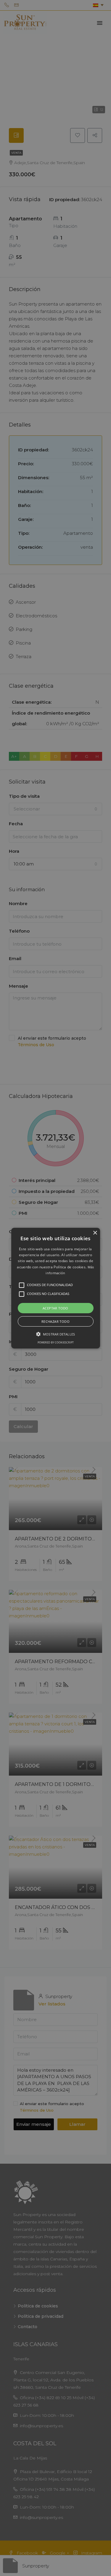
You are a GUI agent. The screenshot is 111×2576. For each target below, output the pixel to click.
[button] (56, 1288)
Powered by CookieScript (56, 1342)
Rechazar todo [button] (55, 1321)
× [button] (95, 1233)
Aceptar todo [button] (55, 1308)
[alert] (55, 1288)
